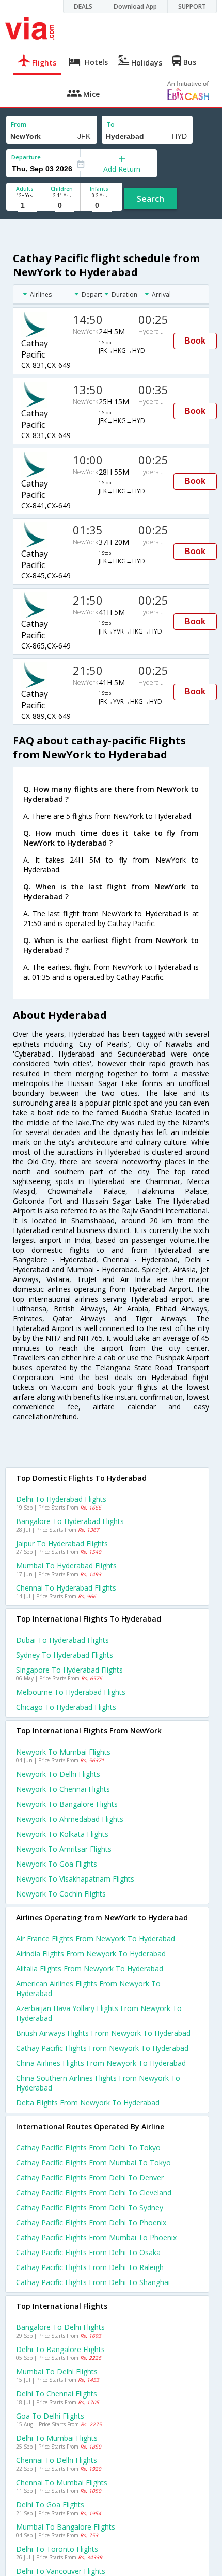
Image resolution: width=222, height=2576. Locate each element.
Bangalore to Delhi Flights (60, 2327)
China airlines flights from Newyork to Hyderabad (101, 2063)
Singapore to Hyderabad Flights (69, 1670)
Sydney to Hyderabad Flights (65, 1655)
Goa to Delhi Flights (50, 2416)
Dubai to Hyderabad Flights (62, 1640)
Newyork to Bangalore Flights (67, 1804)
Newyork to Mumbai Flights (63, 1752)
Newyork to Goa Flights (57, 1864)
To (110, 125)
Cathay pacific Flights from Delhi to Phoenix (91, 2222)
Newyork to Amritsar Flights (64, 1849)
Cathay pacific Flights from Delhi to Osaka (88, 2252)
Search (150, 199)
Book (195, 341)
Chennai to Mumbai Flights (62, 2482)
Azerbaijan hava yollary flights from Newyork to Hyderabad (99, 2013)
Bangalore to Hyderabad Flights (70, 1521)
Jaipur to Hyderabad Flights (62, 1543)
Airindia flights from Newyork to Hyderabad (91, 1954)
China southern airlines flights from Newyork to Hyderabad (98, 2083)
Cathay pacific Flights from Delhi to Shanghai (93, 2282)
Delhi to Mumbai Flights (57, 2438)
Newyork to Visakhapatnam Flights (75, 1879)
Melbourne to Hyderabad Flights (71, 1692)
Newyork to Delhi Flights (58, 1774)
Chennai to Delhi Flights (57, 2460)
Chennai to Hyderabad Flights (66, 1588)
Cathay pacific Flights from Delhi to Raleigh (90, 2267)
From (19, 125)
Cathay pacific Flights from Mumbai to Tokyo (93, 2162)
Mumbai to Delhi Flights (57, 2371)
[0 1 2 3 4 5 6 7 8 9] (62, 206)
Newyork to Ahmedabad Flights (70, 1819)
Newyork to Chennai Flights (63, 1789)
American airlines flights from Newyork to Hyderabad (88, 1988)
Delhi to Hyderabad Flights (61, 1499)
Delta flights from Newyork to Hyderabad (88, 2103)
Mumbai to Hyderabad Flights (66, 1566)
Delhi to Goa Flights (50, 2505)
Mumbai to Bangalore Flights (66, 2527)
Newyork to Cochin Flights (61, 1894)
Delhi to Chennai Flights (57, 2394)
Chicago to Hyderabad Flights (66, 1707)
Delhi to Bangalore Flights (60, 2349)
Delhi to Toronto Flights (57, 2549)
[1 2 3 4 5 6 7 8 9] (25, 206)
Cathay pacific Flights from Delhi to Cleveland (94, 2192)
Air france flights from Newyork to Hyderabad (96, 1939)
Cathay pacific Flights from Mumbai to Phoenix (96, 2237)
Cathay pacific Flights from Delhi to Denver (90, 2177)
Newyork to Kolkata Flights (62, 1834)
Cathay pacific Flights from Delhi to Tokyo (88, 2148)
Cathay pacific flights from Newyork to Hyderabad (102, 2048)
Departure (26, 157)
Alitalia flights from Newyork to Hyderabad (90, 1969)
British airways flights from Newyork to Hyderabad (103, 2033)
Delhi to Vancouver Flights (61, 2571)
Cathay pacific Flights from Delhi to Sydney (90, 2207)
